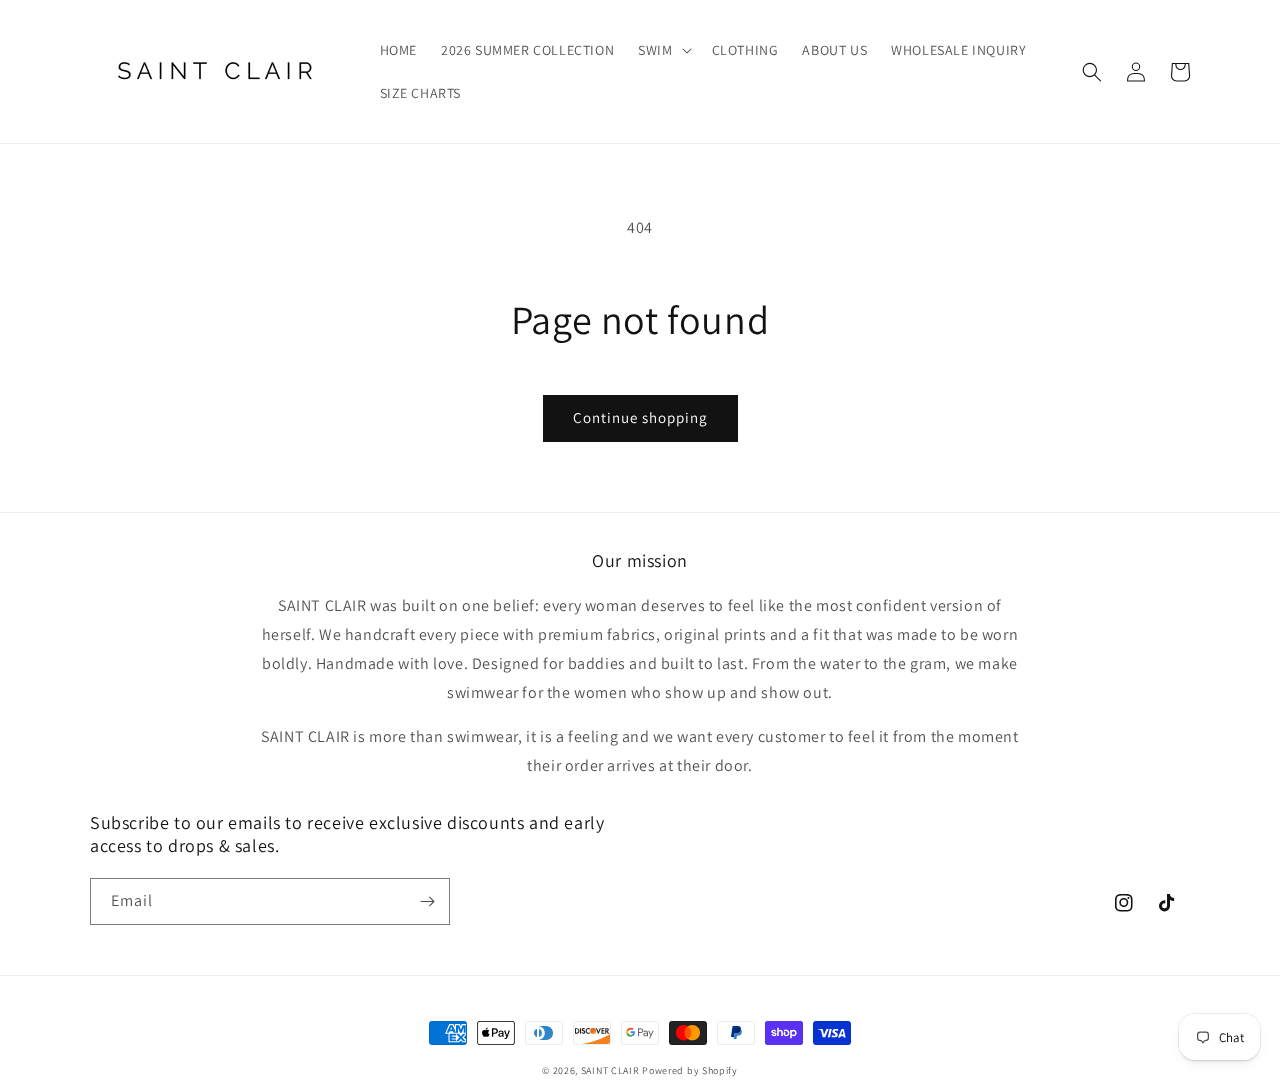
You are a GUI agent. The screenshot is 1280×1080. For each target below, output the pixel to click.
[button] (662, 50)
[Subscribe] (427, 901)
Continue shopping (640, 417)
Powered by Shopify (690, 1070)
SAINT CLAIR (610, 1070)
